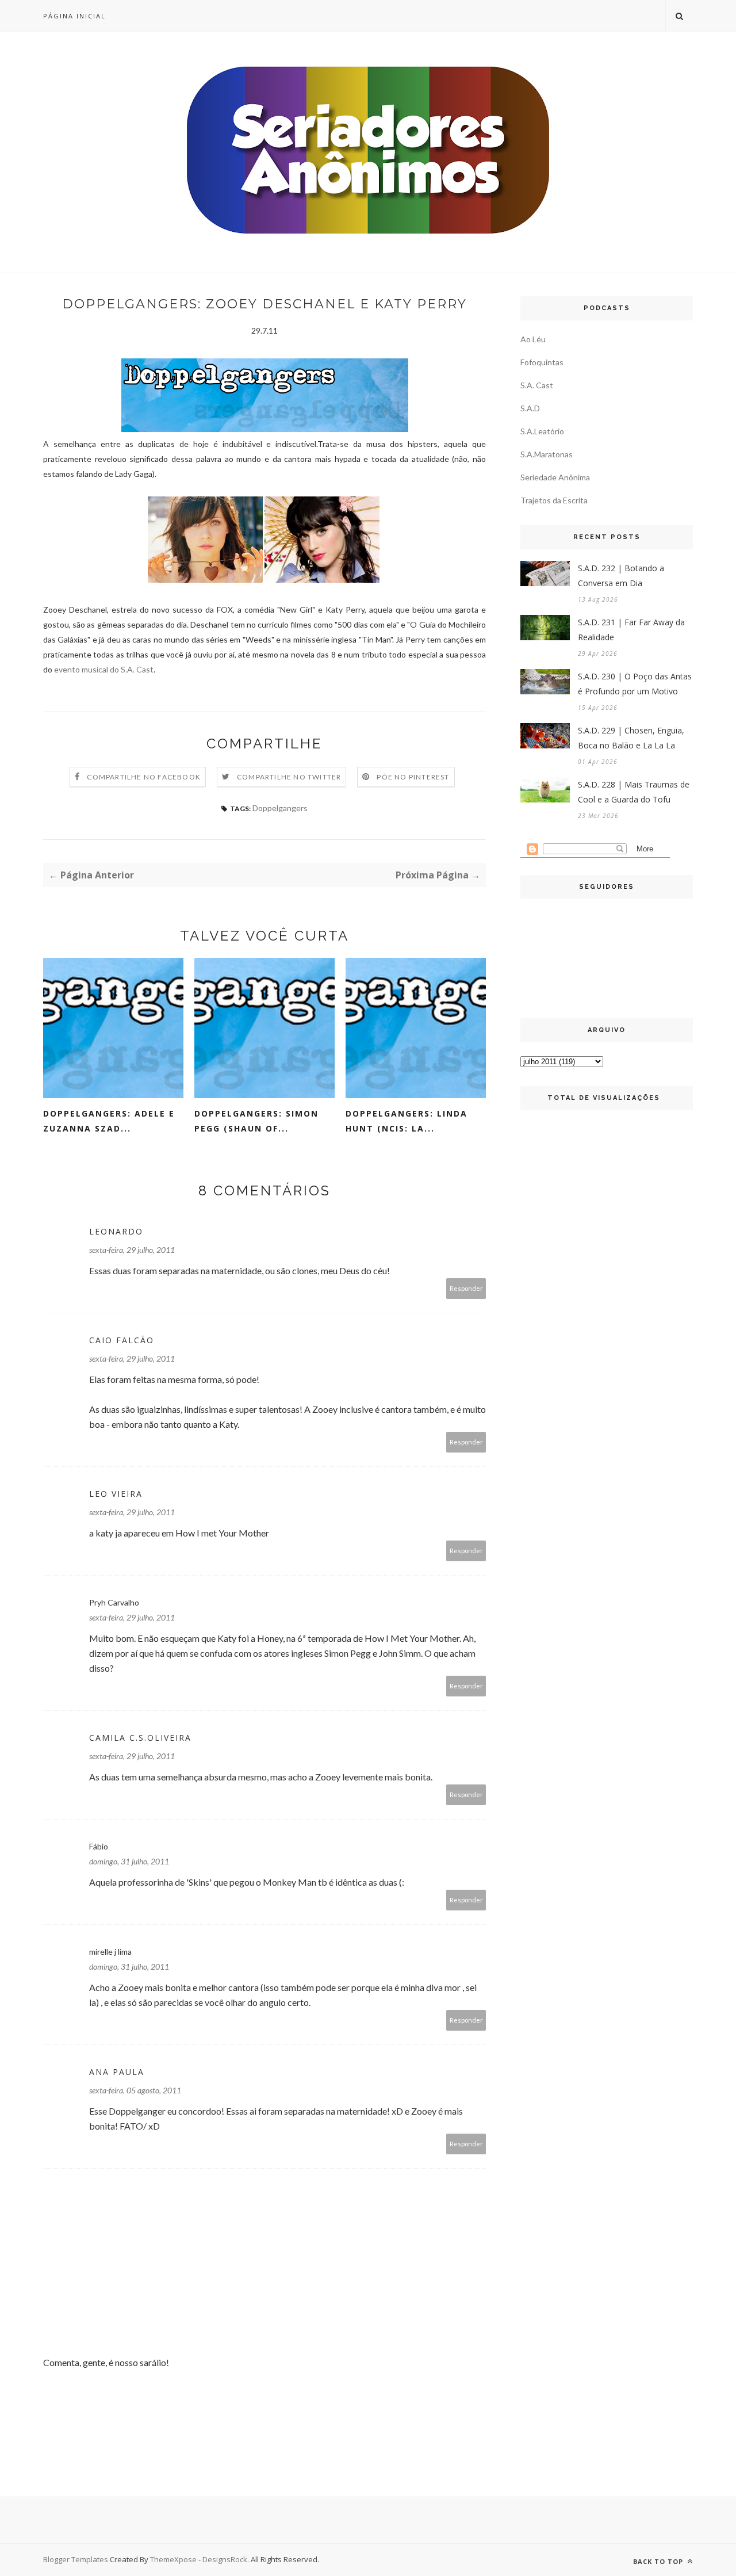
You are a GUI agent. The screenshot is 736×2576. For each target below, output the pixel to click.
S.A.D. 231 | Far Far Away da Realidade (631, 630)
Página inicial (74, 16)
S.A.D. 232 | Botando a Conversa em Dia (621, 576)
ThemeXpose (173, 2559)
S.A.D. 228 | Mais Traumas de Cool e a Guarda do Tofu (634, 792)
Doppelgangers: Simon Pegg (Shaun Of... (256, 1121)
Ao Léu (533, 339)
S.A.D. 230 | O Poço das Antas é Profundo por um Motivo (635, 684)
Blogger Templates (76, 2559)
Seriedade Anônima (555, 477)
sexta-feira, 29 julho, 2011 (132, 1250)
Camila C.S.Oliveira (140, 1738)
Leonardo (116, 1231)
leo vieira (116, 1494)
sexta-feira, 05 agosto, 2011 (135, 2090)
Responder (466, 1288)
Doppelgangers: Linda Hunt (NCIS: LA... (407, 1121)
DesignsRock (225, 2559)
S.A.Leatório (542, 431)
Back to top (659, 2561)
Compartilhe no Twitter (289, 777)
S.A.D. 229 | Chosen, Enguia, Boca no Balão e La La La (631, 738)
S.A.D (530, 408)
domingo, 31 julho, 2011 (129, 1861)
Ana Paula (117, 2072)
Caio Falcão (122, 1340)
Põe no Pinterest (413, 777)
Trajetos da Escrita (554, 500)
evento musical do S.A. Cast (104, 669)
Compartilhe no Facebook (144, 777)
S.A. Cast (537, 385)
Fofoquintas (542, 362)
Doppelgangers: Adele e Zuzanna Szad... (109, 1121)
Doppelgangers (280, 808)
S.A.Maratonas (547, 454)
